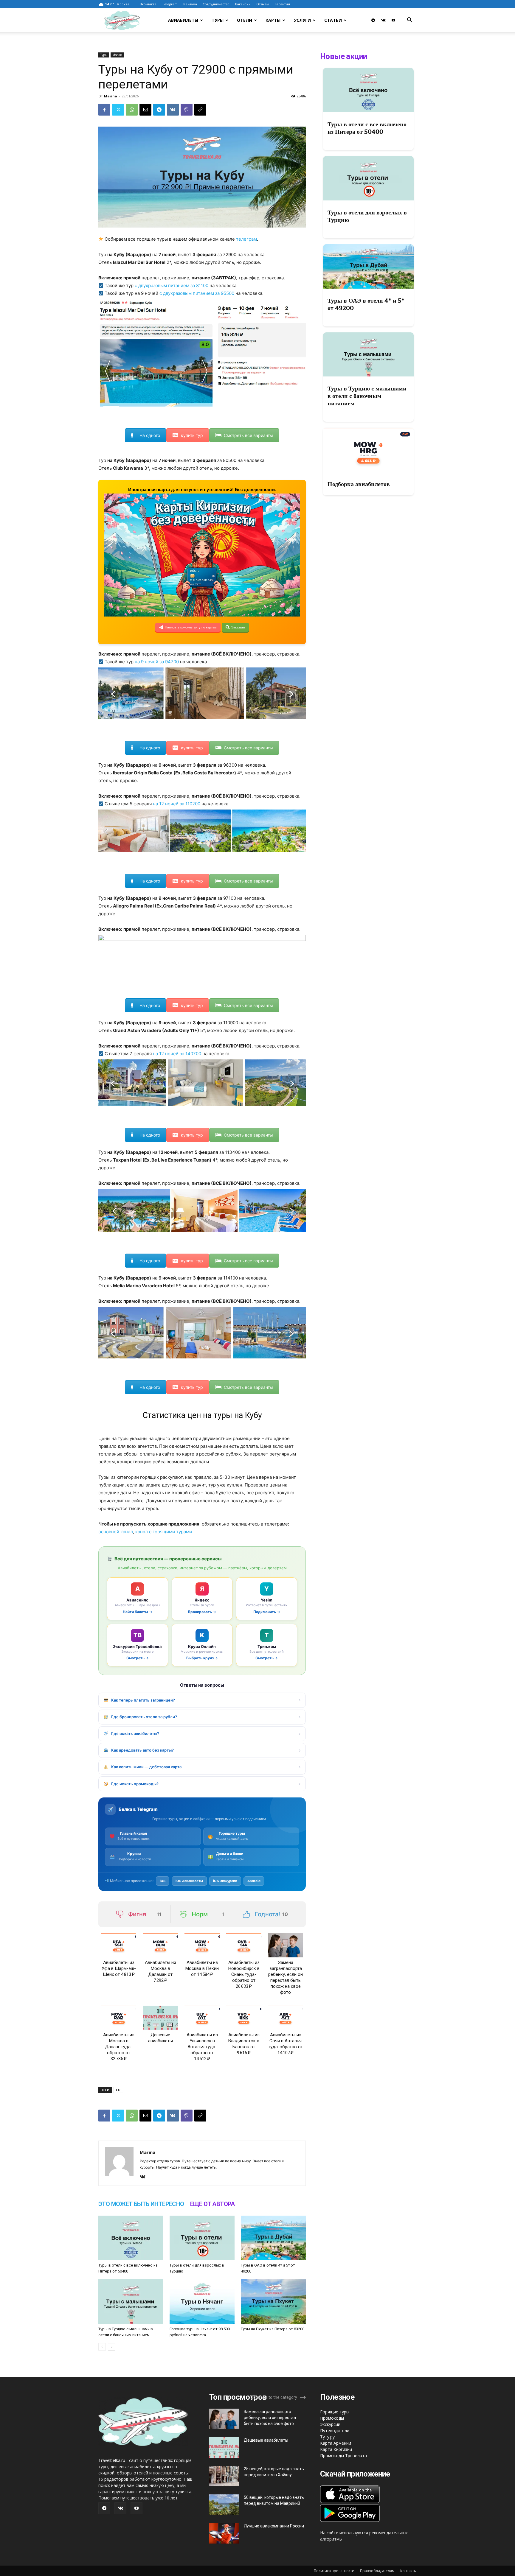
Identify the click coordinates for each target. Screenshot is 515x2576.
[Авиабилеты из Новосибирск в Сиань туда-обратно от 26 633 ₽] (244, 1945)
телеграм (246, 239)
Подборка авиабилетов (359, 484)
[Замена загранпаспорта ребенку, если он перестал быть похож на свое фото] (286, 1945)
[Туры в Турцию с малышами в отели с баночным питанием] (131, 2302)
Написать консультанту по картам (191, 627)
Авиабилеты (183, 20)
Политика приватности (334, 2571)
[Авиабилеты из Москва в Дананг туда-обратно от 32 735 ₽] (119, 2018)
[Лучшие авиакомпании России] (224, 2533)
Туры (218, 20)
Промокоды (332, 2418)
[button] (409, 21)
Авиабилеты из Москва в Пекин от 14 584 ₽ (202, 1968)
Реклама (190, 4)
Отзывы (263, 4)
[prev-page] (102, 2347)
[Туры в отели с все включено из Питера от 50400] (131, 2238)
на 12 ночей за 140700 (177, 1054)
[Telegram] (373, 20)
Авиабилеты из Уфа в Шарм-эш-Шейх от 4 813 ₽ (119, 1968)
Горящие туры (335, 2412)
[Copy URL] (200, 110)
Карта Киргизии (336, 2449)
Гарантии (282, 4)
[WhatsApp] (132, 110)
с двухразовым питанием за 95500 (197, 293)
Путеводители (335, 2431)
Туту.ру (327, 2437)
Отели (245, 20)
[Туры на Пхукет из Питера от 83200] (273, 2302)
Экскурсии (330, 2424)
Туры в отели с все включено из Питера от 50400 (367, 128)
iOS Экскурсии (225, 1881)
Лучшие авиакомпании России (274, 2526)
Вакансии (243, 4)
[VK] (173, 110)
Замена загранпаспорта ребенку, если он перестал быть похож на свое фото (270, 2418)
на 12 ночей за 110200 (177, 804)
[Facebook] (104, 110)
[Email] (145, 110)
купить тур (192, 435)
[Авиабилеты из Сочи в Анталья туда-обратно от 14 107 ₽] (286, 2018)
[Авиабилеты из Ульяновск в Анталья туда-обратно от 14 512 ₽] (202, 2018)
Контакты (408, 2571)
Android (254, 1881)
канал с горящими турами (164, 1532)
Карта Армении (336, 2443)
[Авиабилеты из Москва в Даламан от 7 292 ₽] (160, 1945)
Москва (117, 55)
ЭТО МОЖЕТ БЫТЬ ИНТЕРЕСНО (141, 2204)
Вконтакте (148, 4)
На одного (150, 435)
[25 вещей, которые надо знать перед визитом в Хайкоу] (224, 2476)
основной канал (116, 1532)
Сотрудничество (216, 4)
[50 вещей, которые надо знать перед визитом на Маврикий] (224, 2505)
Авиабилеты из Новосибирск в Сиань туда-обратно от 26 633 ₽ (244, 1974)
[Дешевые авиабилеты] (160, 2018)
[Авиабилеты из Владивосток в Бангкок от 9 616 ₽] (244, 2018)
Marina (111, 96)
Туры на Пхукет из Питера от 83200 (273, 2329)
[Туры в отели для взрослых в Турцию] (202, 2238)
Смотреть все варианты (248, 435)
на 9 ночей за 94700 (157, 662)
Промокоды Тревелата (343, 2456)
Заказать (238, 627)
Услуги (302, 20)
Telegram (170, 4)
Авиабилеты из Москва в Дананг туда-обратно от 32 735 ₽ (119, 2047)
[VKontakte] (383, 20)
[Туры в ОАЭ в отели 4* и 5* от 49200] (273, 2238)
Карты (273, 20)
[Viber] (187, 110)
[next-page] (112, 2347)
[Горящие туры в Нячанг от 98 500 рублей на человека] (202, 2302)
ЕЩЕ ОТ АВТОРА (212, 2204)
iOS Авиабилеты (189, 1881)
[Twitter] (118, 110)
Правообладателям (377, 2571)
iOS (163, 1881)
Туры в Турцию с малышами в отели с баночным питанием (367, 396)
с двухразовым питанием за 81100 (172, 285)
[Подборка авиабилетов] (368, 450)
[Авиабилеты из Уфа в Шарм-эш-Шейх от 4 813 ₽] (119, 1945)
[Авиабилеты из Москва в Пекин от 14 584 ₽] (202, 1945)
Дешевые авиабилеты (266, 2440)
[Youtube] (393, 20)
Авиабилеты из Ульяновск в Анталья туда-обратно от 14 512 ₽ (202, 2047)
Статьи (333, 20)
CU (118, 2090)
